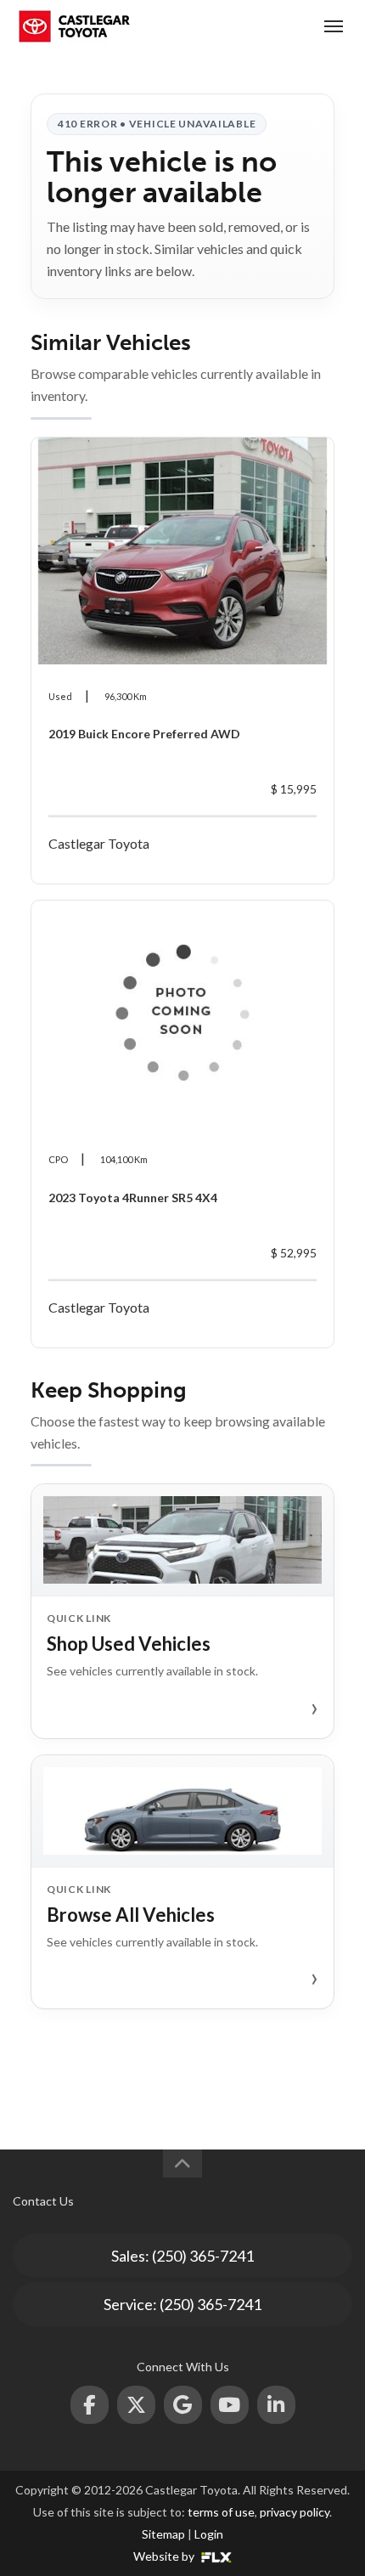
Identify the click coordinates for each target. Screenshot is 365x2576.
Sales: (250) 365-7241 (182, 2256)
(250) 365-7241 (270, 26)
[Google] (183, 2405)
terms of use (221, 2512)
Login (209, 2534)
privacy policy (295, 2512)
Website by (165, 2556)
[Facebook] (90, 2405)
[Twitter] (136, 2405)
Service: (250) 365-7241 (182, 2304)
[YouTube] (230, 2405)
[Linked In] (276, 2405)
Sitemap (163, 2534)
